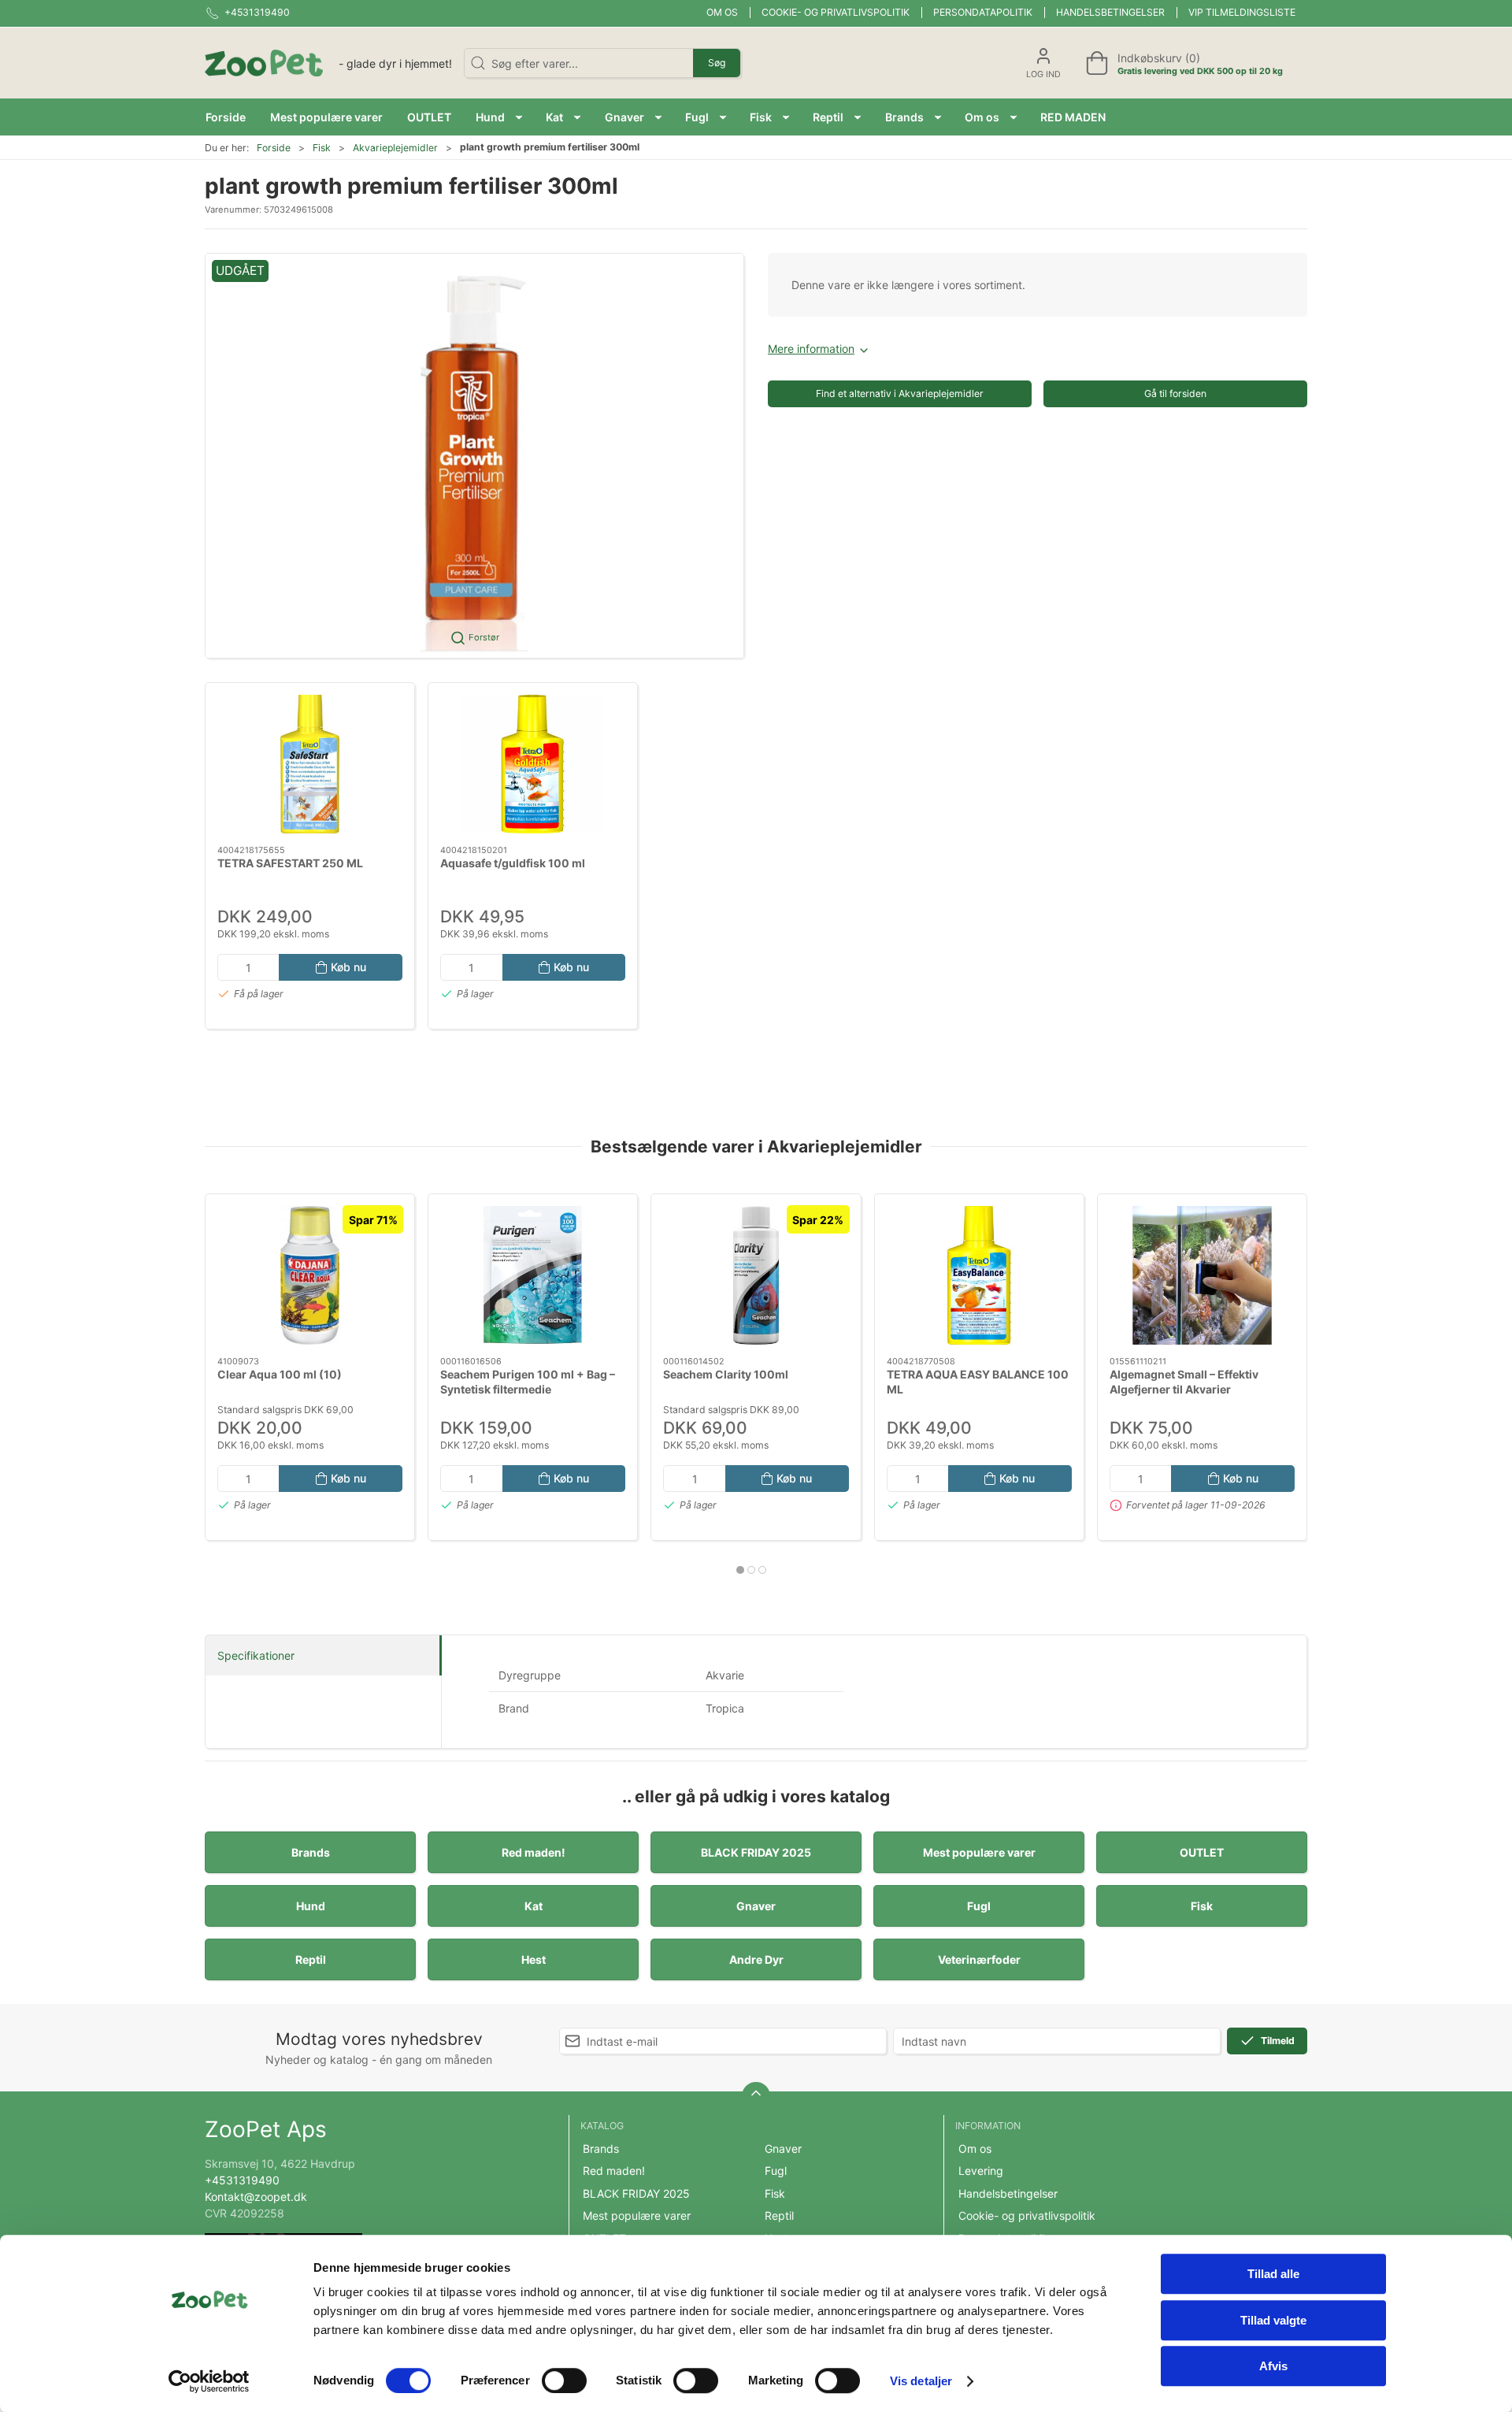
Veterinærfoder (979, 1959)
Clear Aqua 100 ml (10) (280, 1374)
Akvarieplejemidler (395, 148)
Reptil (311, 1959)
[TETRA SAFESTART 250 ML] (310, 764)
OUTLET (1202, 1852)
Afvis (1273, 2366)
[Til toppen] (756, 2096)
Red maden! (534, 1852)
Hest (534, 1959)
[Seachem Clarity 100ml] (756, 1275)
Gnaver (756, 1906)
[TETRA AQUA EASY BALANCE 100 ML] (979, 1275)
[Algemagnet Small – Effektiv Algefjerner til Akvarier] (1202, 1275)
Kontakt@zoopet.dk (256, 2197)
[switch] (564, 2380)
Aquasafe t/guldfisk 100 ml (513, 862)
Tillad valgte (1273, 2320)
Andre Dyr (756, 1959)
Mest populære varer (979, 1852)
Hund (311, 1906)
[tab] (740, 1570)
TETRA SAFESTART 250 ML (290, 862)
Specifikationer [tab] (256, 1655)
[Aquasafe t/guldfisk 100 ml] (533, 764)
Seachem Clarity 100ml (726, 1374)
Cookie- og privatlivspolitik (836, 12)
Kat (534, 1906)
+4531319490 (242, 2180)
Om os (722, 12)
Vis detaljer (921, 2381)
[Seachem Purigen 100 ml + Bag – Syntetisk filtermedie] (533, 1275)
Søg (717, 63)
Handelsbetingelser (1110, 12)
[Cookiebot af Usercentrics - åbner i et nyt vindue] (209, 2381)
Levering (981, 2171)
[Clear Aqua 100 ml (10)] (310, 1275)
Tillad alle (1273, 2274)
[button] (499, 117)
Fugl (979, 1906)
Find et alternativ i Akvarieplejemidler (900, 393)
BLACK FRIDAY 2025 (756, 1852)
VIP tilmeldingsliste (1242, 12)
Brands (311, 1852)
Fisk (322, 148)
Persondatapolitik (983, 12)
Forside (274, 148)
